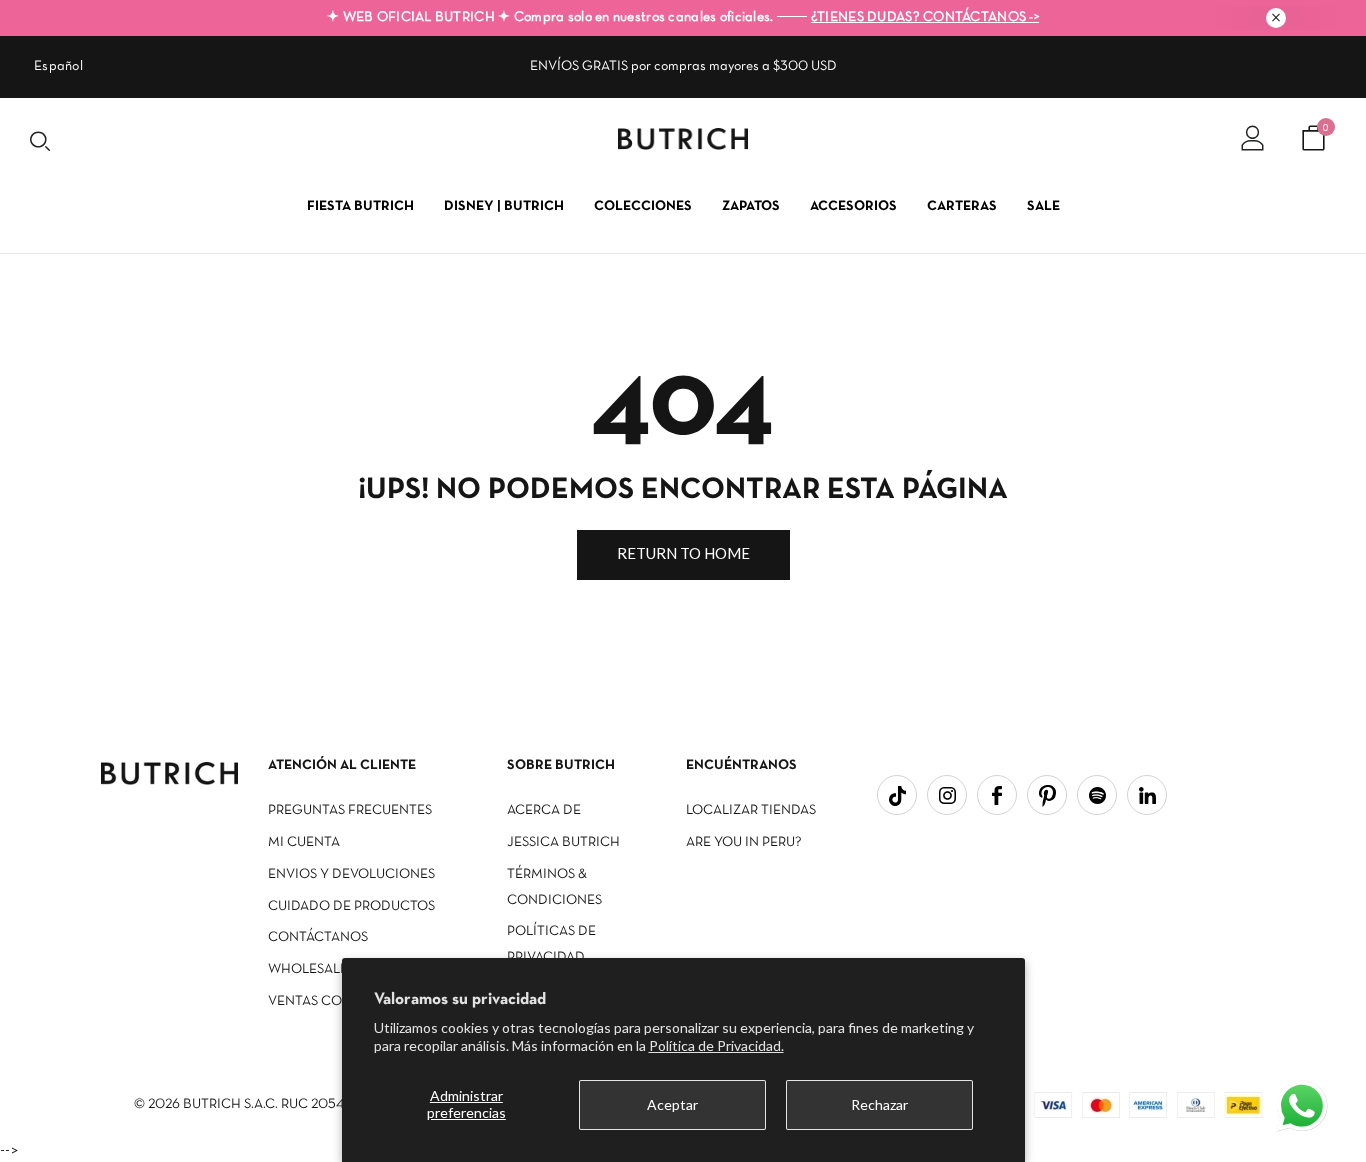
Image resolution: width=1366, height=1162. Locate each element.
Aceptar (672, 1104)
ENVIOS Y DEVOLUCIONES (351, 874)
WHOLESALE (308, 969)
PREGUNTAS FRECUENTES (350, 810)
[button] (1304, 1108)
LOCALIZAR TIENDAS (751, 810)
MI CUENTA (304, 842)
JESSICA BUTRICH (563, 842)
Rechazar (879, 1104)
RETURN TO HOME (683, 553)
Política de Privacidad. (716, 1045)
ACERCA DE (544, 810)
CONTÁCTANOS (318, 937)
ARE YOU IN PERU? (744, 842)
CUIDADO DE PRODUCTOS (351, 906)
